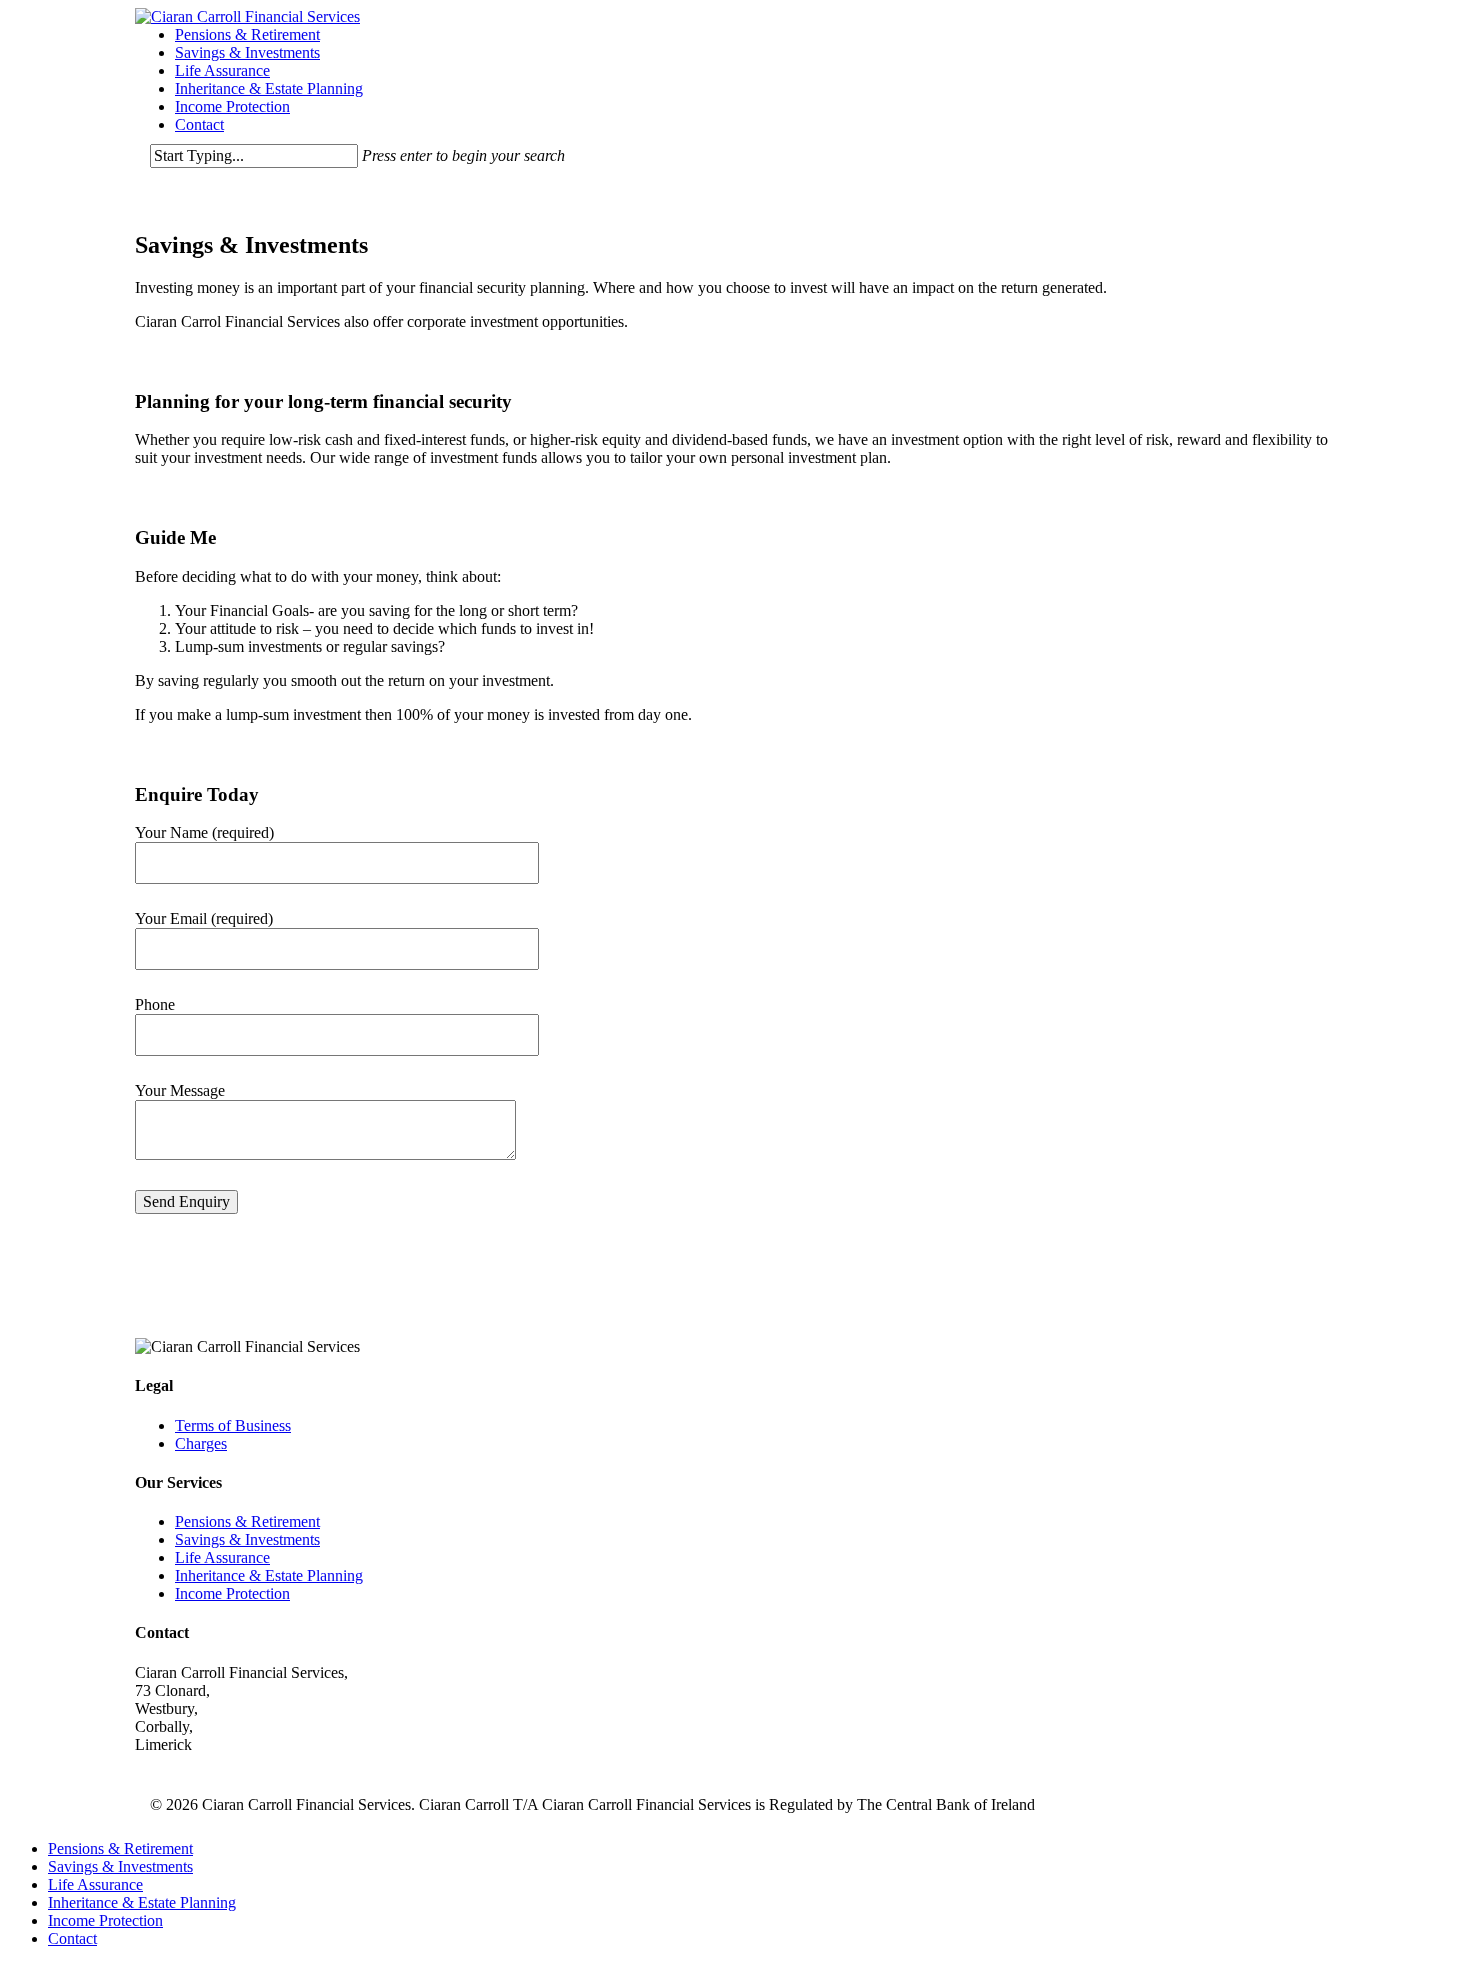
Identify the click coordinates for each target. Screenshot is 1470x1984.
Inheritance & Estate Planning (269, 88)
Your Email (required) (204, 918)
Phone (155, 1004)
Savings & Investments (247, 52)
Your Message (180, 1090)
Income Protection (232, 106)
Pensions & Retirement (247, 34)
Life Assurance (222, 70)
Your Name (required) (204, 832)
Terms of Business (233, 1425)
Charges (201, 1443)
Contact (199, 124)
